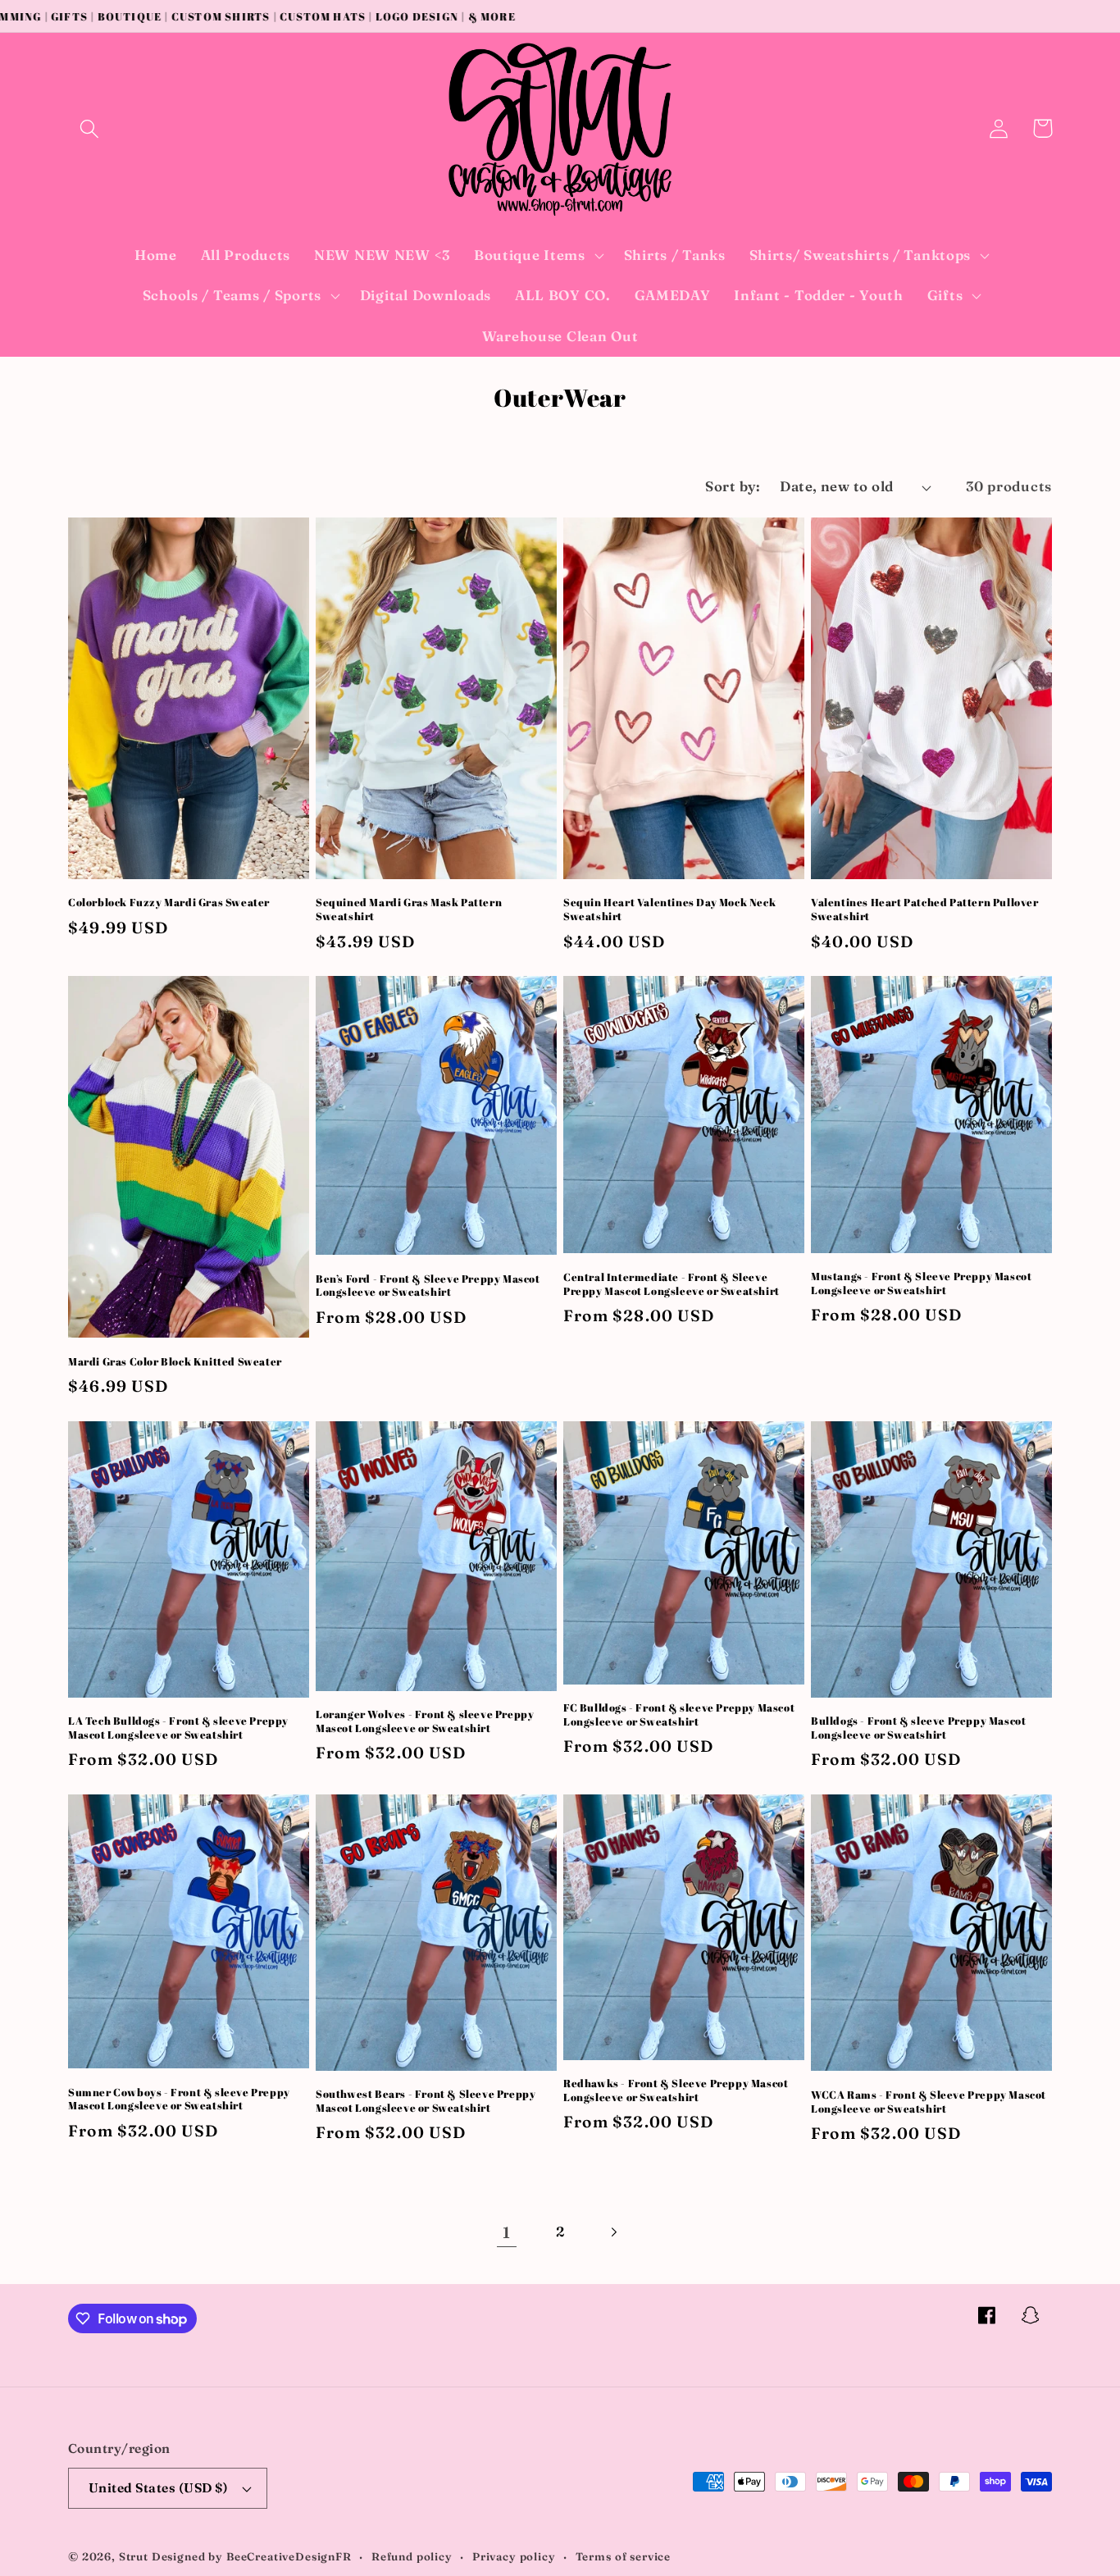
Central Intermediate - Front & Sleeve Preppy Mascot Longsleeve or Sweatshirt (672, 1284)
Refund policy (412, 2556)
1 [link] (507, 2232)
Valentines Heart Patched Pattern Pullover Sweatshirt (925, 910)
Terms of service (623, 2556)
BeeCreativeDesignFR (289, 2556)
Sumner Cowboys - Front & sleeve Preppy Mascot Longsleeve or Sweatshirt (179, 2100)
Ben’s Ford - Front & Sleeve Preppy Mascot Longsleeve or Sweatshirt (428, 1286)
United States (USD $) (158, 2488)
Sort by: (733, 486)
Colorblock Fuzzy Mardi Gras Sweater (169, 903)
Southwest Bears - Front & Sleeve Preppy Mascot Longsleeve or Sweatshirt (426, 2101)
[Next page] (613, 2233)
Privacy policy (514, 2556)
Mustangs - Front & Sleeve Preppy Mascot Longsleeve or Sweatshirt (921, 1283)
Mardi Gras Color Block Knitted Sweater (175, 1362)
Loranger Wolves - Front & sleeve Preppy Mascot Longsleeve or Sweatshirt (425, 1721)
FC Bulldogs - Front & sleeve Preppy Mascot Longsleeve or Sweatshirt (679, 1715)
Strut (134, 2556)
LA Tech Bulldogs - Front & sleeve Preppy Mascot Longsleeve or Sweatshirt (178, 1728)
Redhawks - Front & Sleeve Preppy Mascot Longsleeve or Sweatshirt (676, 2090)
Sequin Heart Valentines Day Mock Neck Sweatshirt (669, 910)
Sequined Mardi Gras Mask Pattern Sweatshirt (409, 910)
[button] (90, 128)
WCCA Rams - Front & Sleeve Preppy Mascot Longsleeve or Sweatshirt (929, 2102)
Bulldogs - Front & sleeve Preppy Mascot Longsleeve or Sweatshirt (918, 1728)
